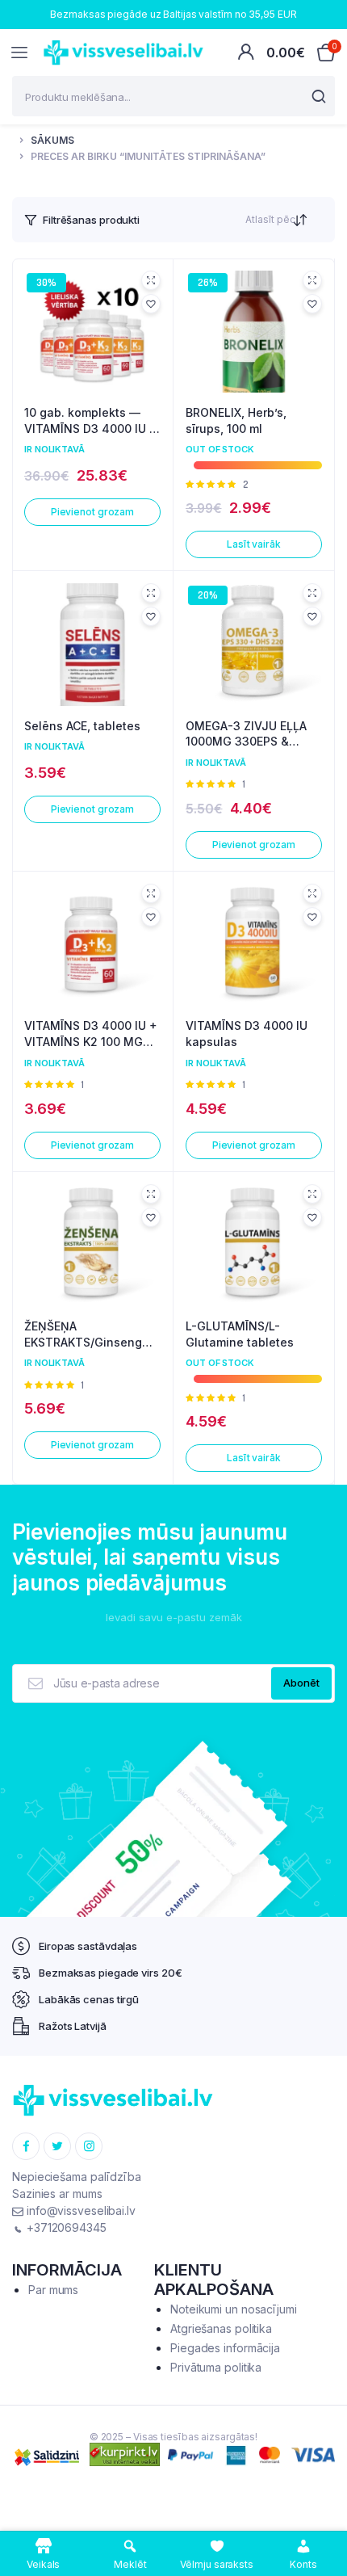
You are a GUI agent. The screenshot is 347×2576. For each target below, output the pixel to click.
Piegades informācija (225, 2348)
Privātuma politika (216, 2367)
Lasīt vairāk (254, 544)
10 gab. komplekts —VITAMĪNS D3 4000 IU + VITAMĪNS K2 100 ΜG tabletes (91, 421)
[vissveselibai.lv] (123, 53)
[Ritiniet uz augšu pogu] (321, 2511)
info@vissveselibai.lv (79, 2210)
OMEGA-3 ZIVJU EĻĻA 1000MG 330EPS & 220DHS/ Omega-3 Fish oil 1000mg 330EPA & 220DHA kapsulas (252, 734)
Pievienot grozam (92, 512)
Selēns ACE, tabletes (82, 726)
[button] (151, 304)
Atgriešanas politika (221, 2328)
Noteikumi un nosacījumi (234, 2309)
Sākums (52, 140)
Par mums (53, 2290)
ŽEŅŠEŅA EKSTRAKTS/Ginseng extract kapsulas (83, 1334)
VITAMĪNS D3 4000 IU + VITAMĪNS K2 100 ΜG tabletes (91, 1034)
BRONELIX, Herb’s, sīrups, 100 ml (236, 420)
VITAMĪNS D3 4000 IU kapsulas (247, 1034)
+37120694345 (65, 2227)
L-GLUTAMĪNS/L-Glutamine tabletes (240, 1334)
